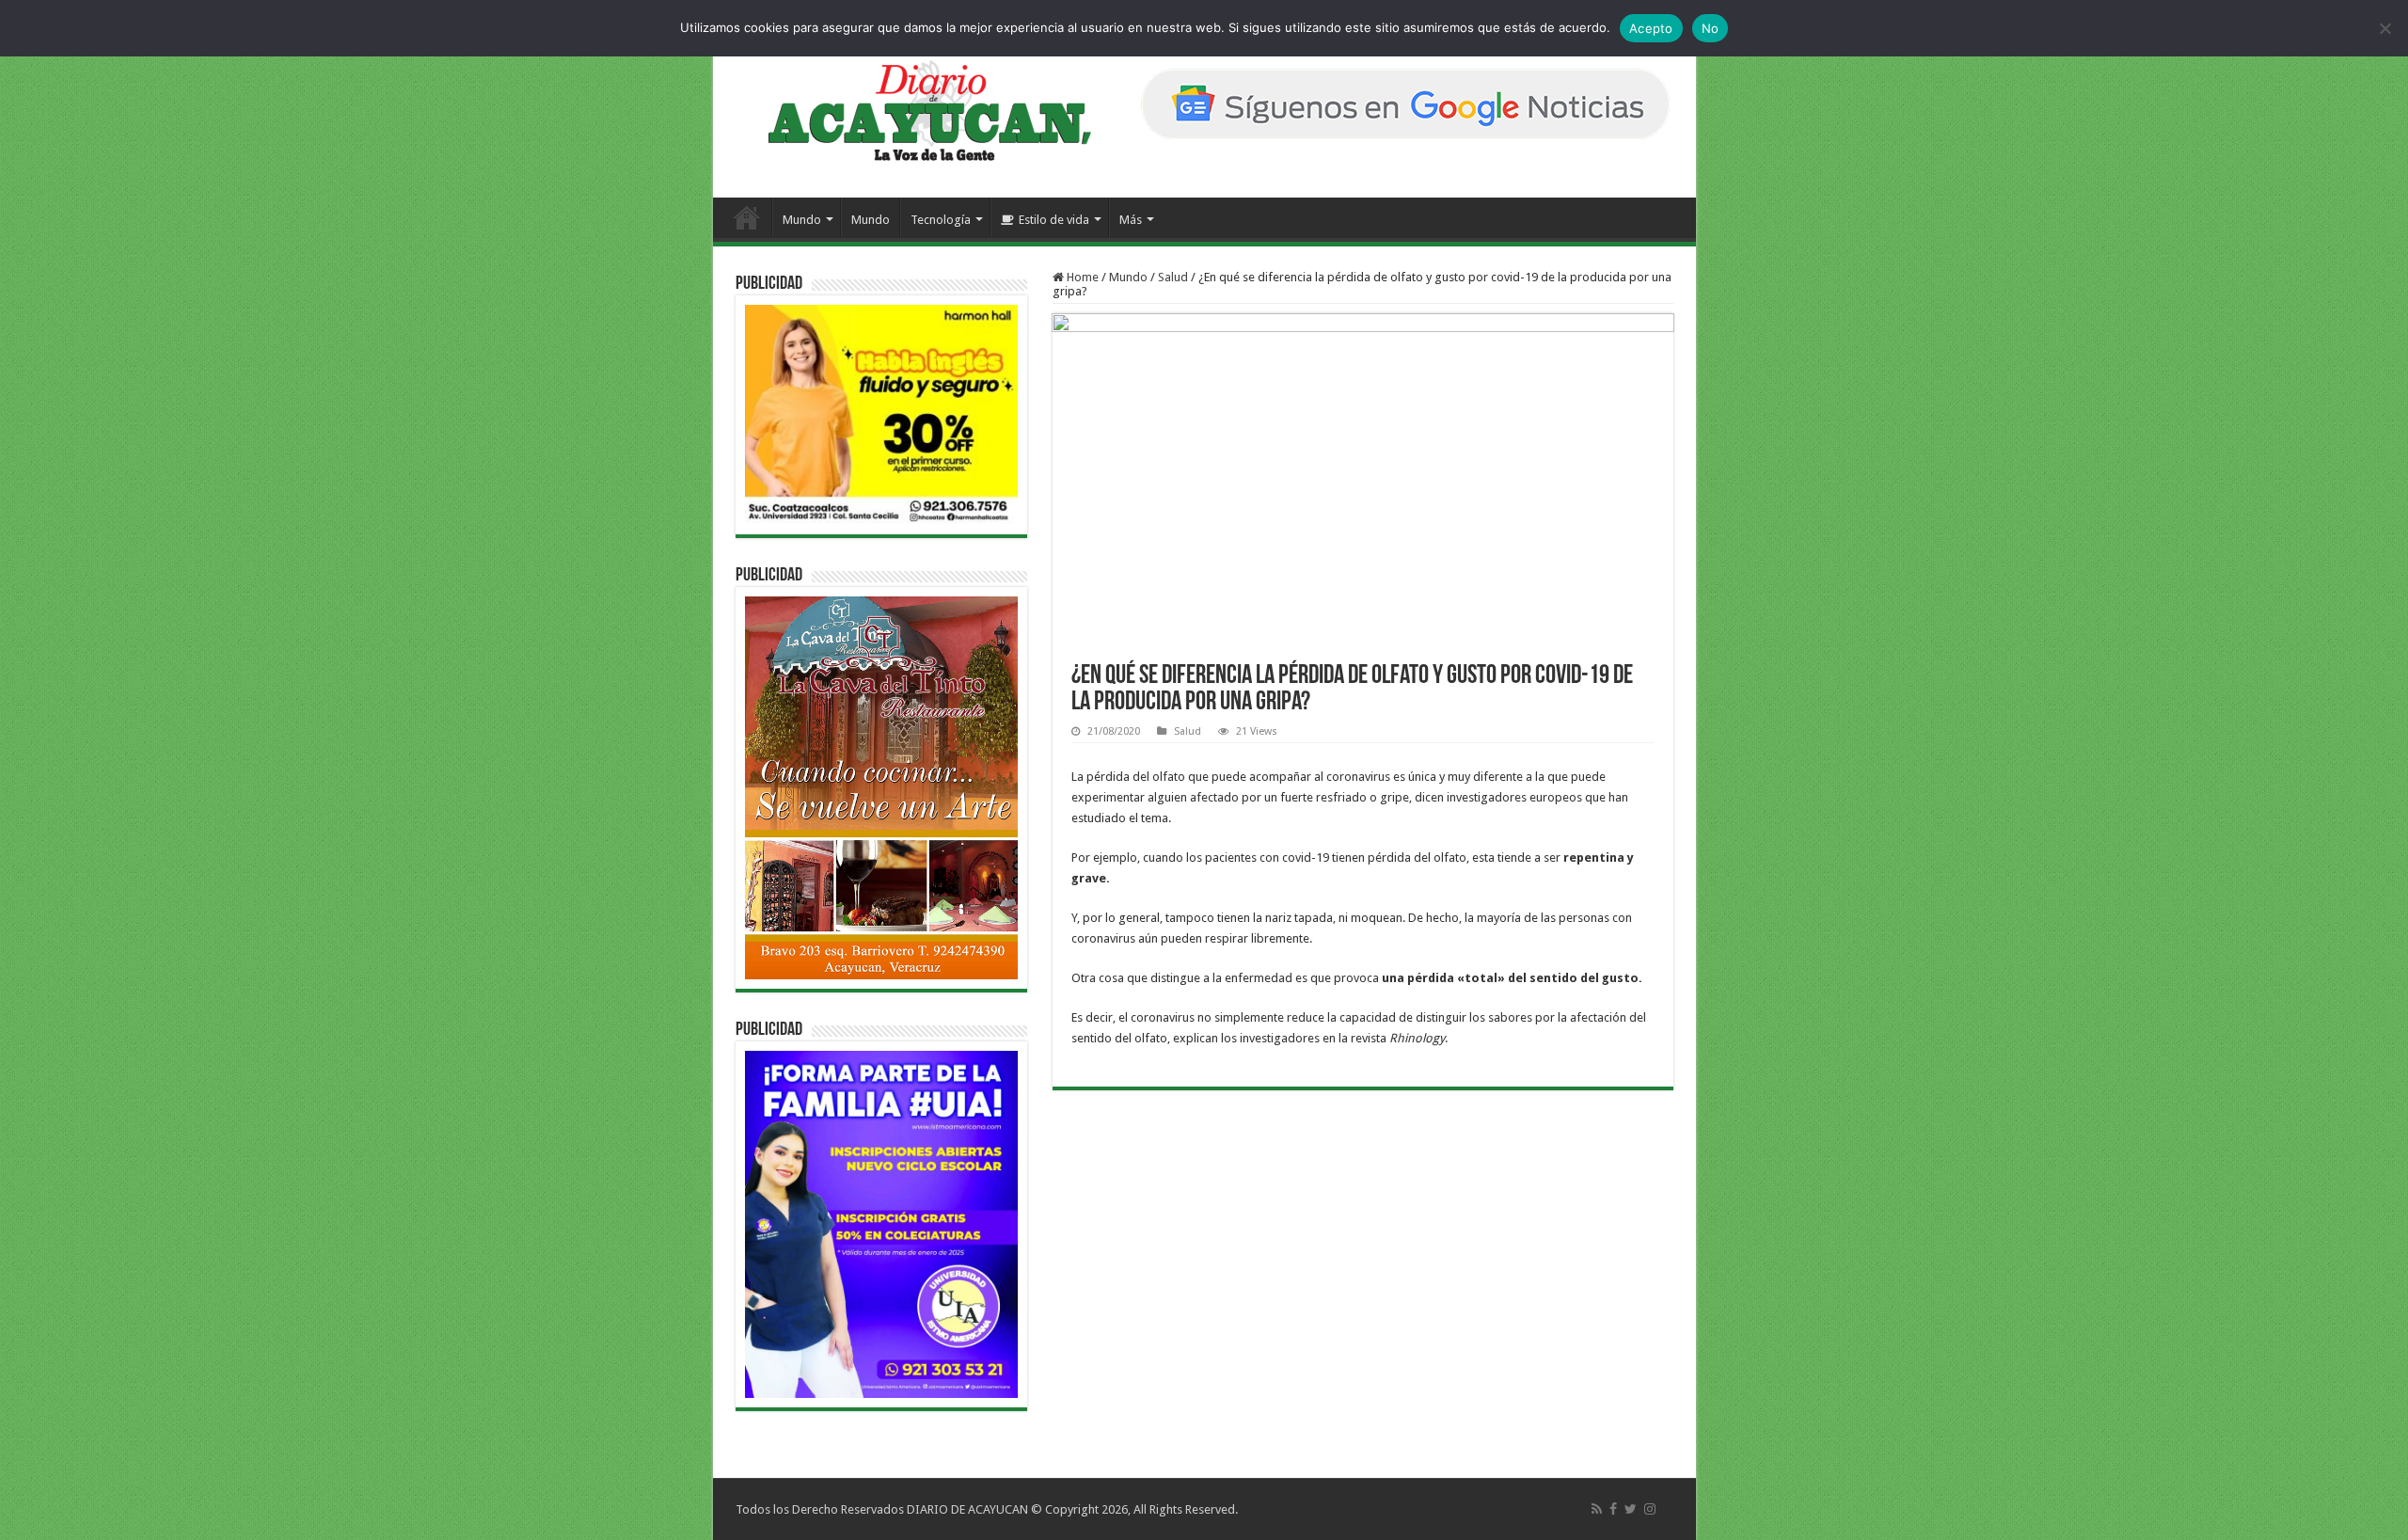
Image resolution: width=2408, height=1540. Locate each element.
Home (1081, 277)
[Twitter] (1631, 1509)
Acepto (1651, 28)
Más (1131, 220)
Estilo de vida (1054, 220)
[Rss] (1597, 1509)
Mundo (802, 220)
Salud (1173, 277)
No (1711, 28)
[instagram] (1650, 1509)
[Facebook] (1613, 1509)
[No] (2384, 28)
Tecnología (941, 220)
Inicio (747, 217)
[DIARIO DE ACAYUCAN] (914, 111)
